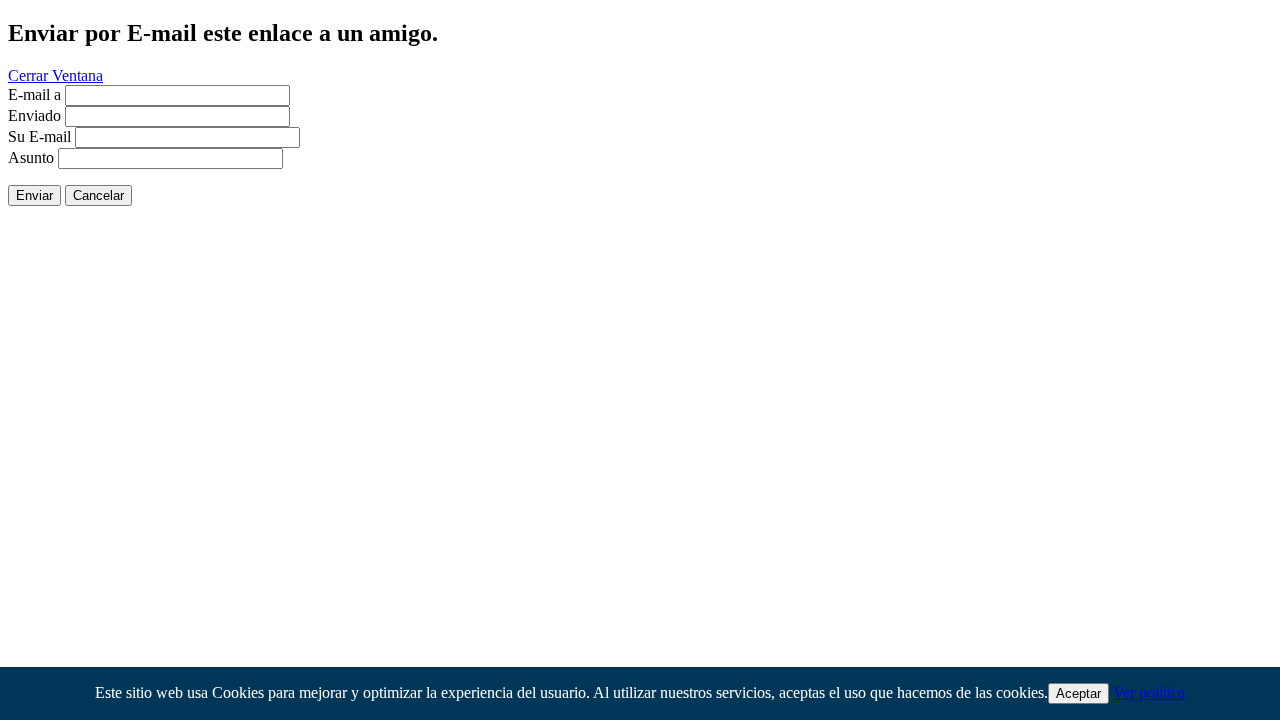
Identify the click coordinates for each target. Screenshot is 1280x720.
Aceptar (1078, 693)
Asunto (31, 157)
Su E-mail (39, 136)
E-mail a (34, 94)
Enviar (34, 195)
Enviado (34, 115)
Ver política (1149, 692)
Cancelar (98, 195)
